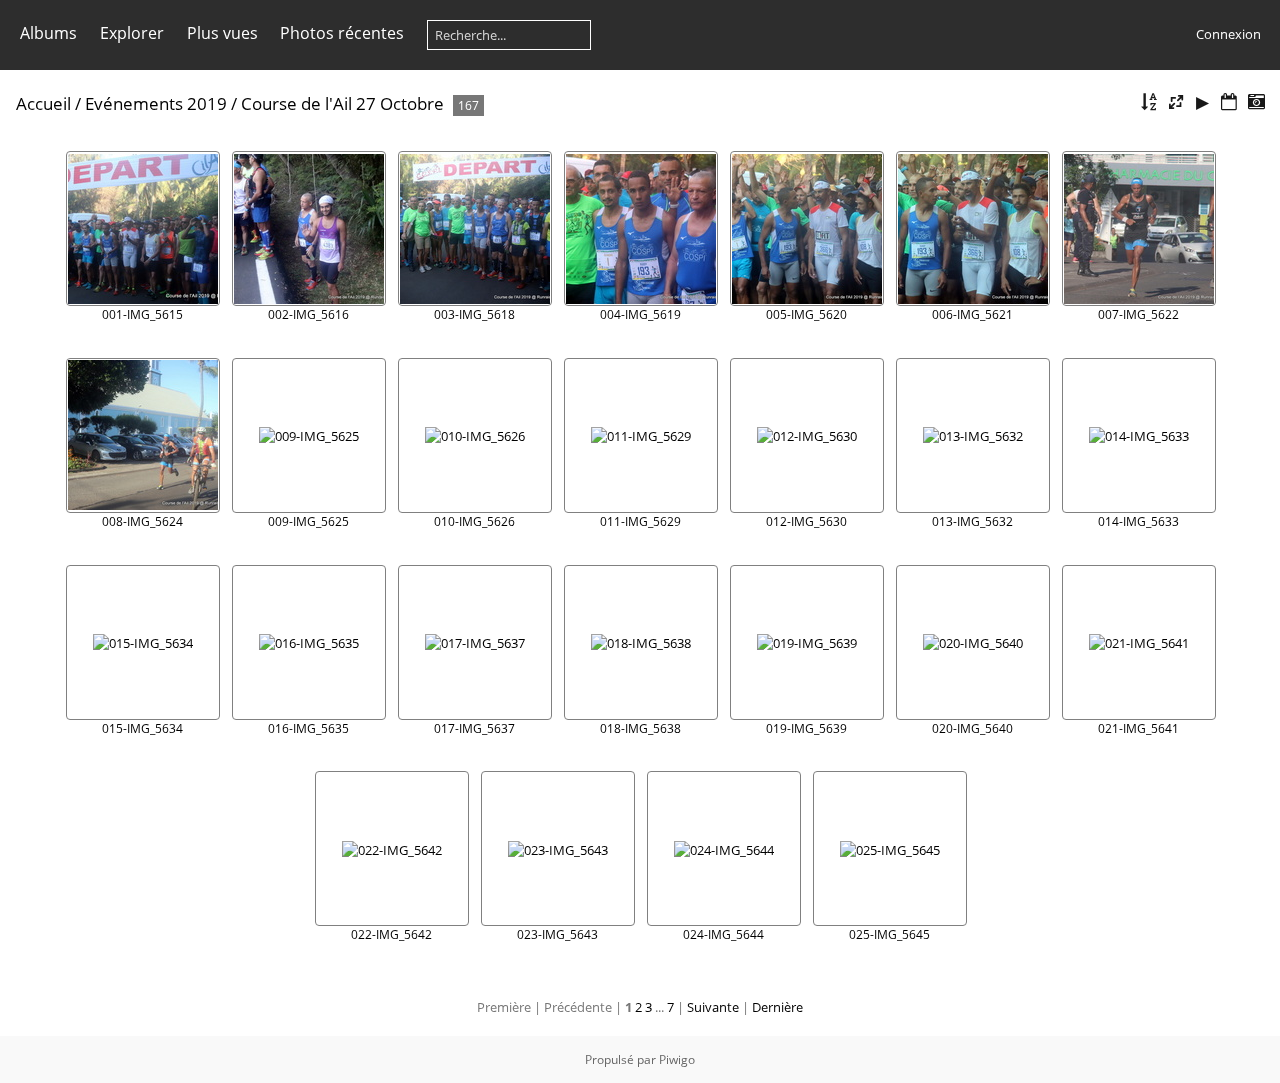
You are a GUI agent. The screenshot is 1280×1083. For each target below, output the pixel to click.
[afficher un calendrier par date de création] (1256, 102)
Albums (48, 33)
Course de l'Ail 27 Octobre (342, 103)
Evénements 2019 (156, 103)
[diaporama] (1203, 102)
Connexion (1228, 34)
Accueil (43, 103)
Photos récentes (342, 33)
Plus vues (222, 33)
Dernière (777, 1007)
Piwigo (677, 1059)
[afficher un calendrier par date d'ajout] (1229, 102)
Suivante (713, 1007)
